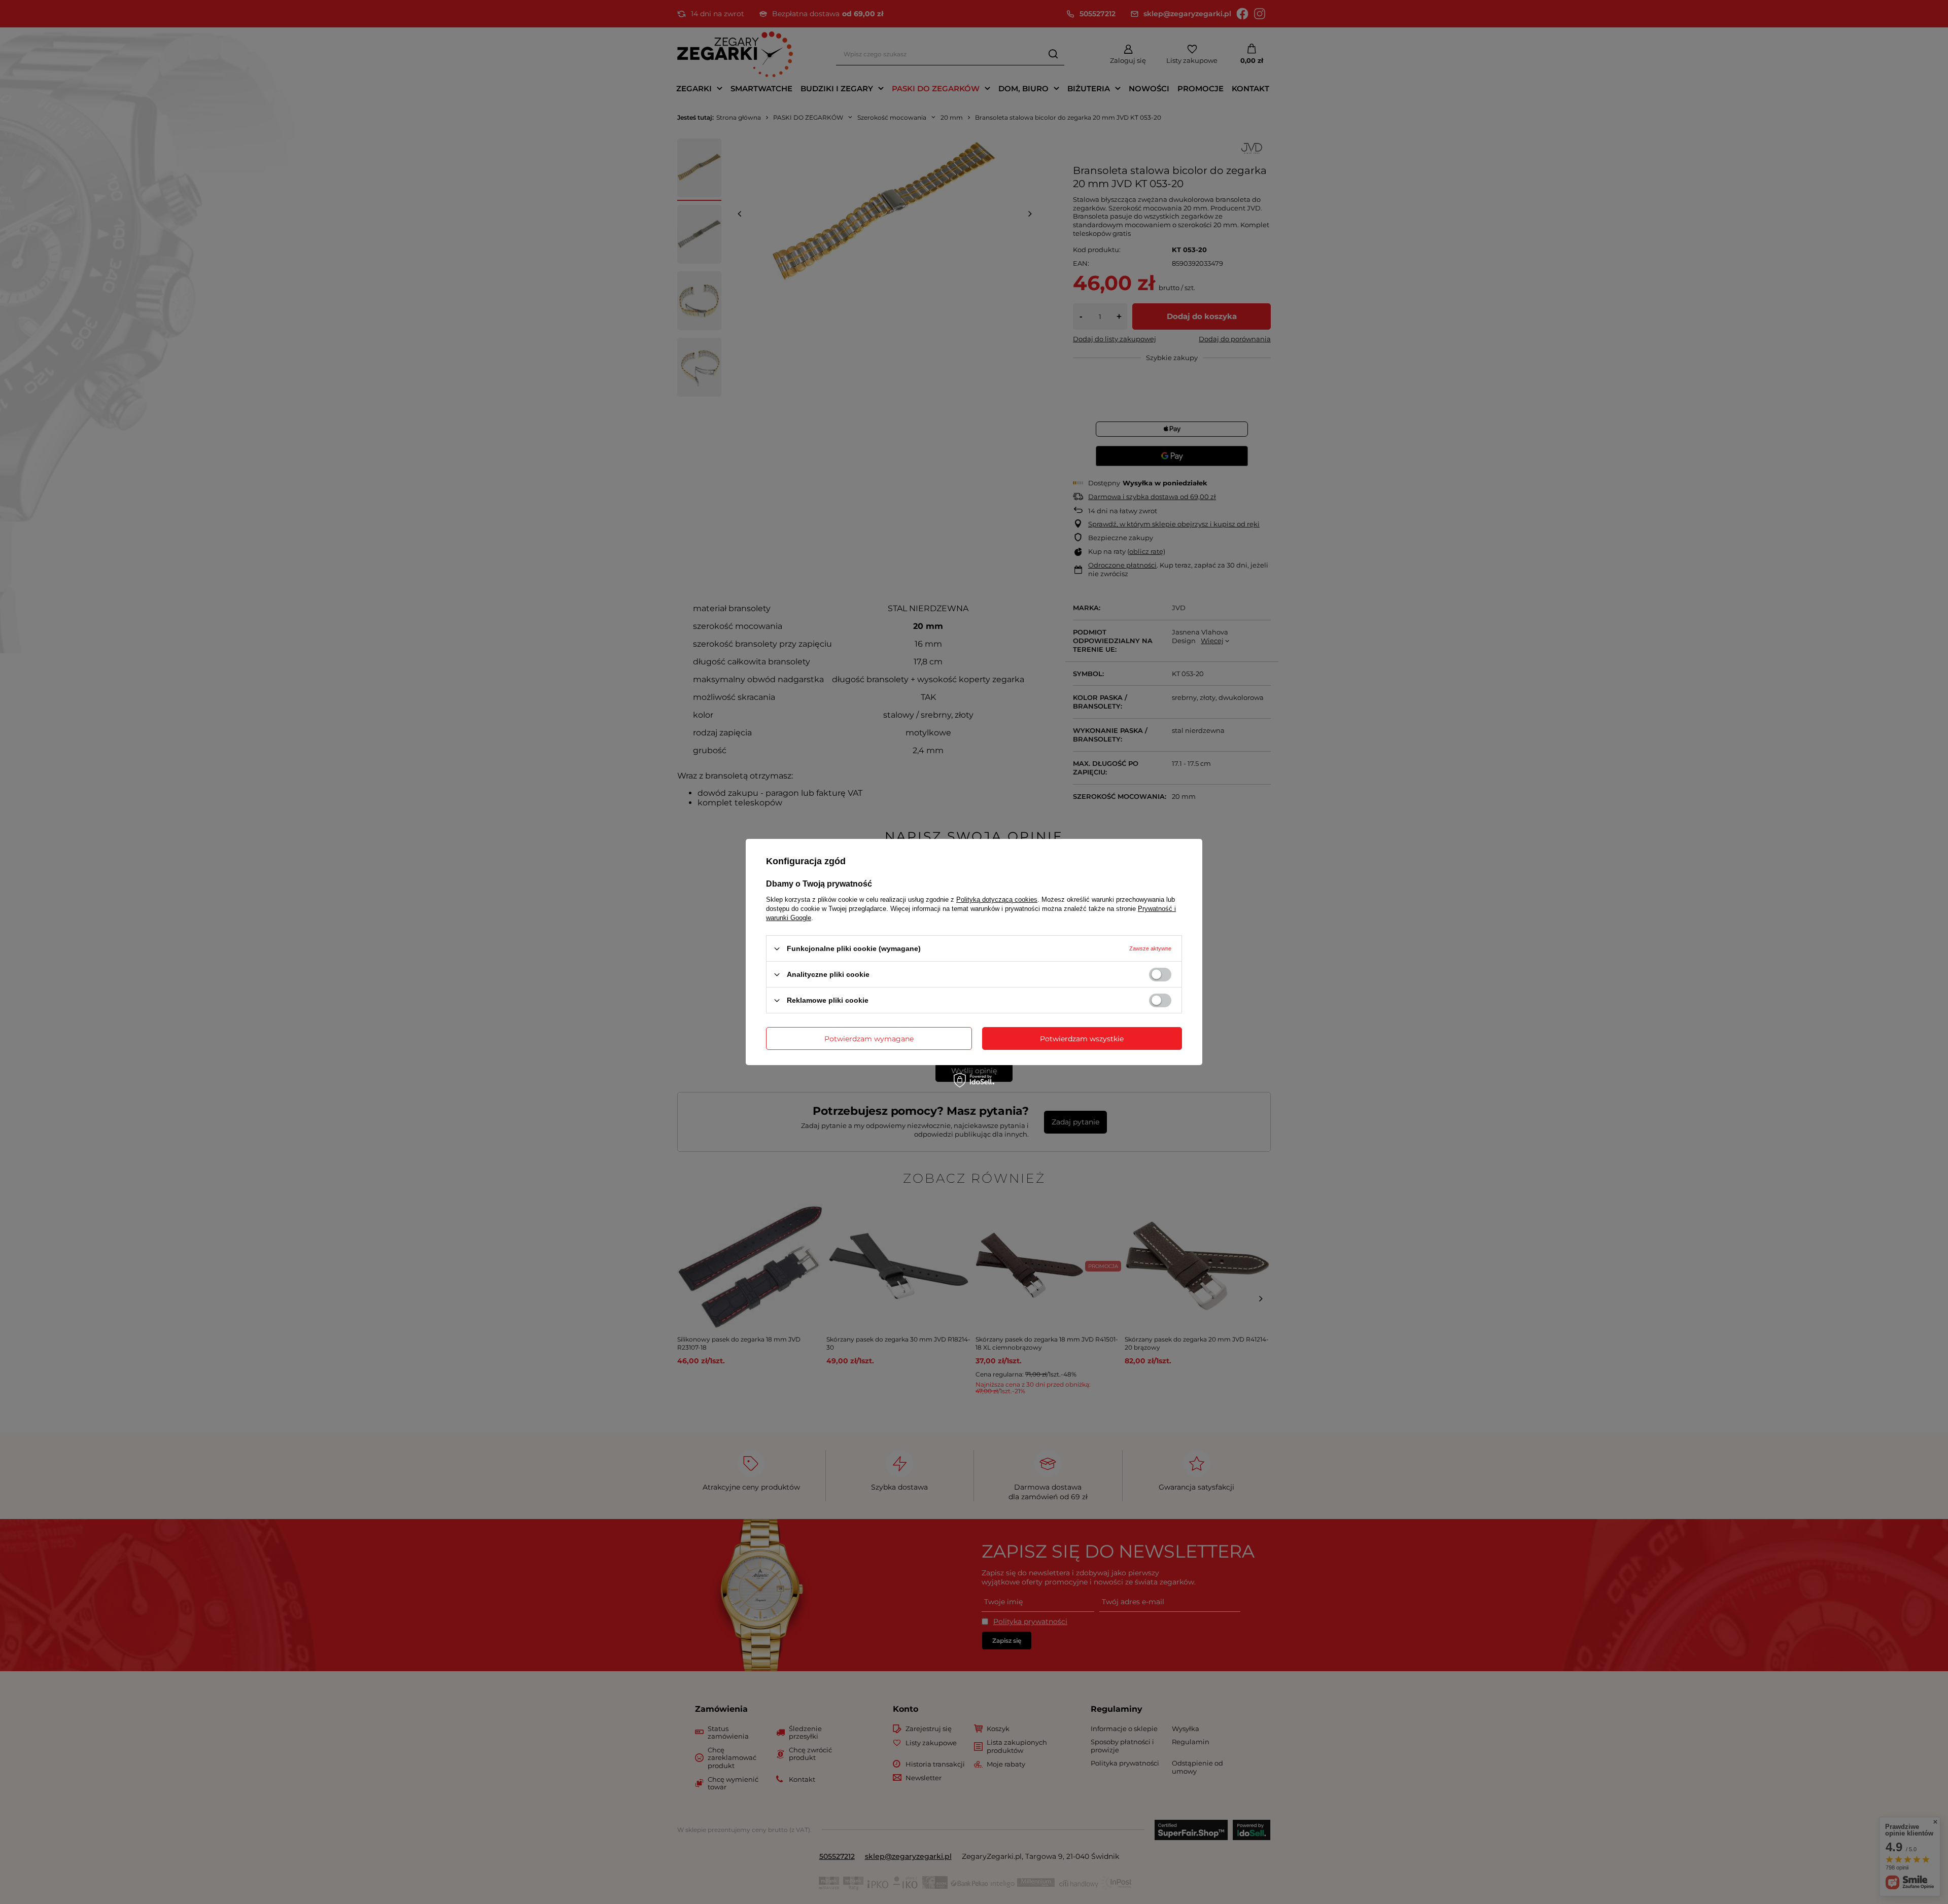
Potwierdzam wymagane (869, 1038)
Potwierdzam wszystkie (1082, 1038)
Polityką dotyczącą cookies (997, 900)
